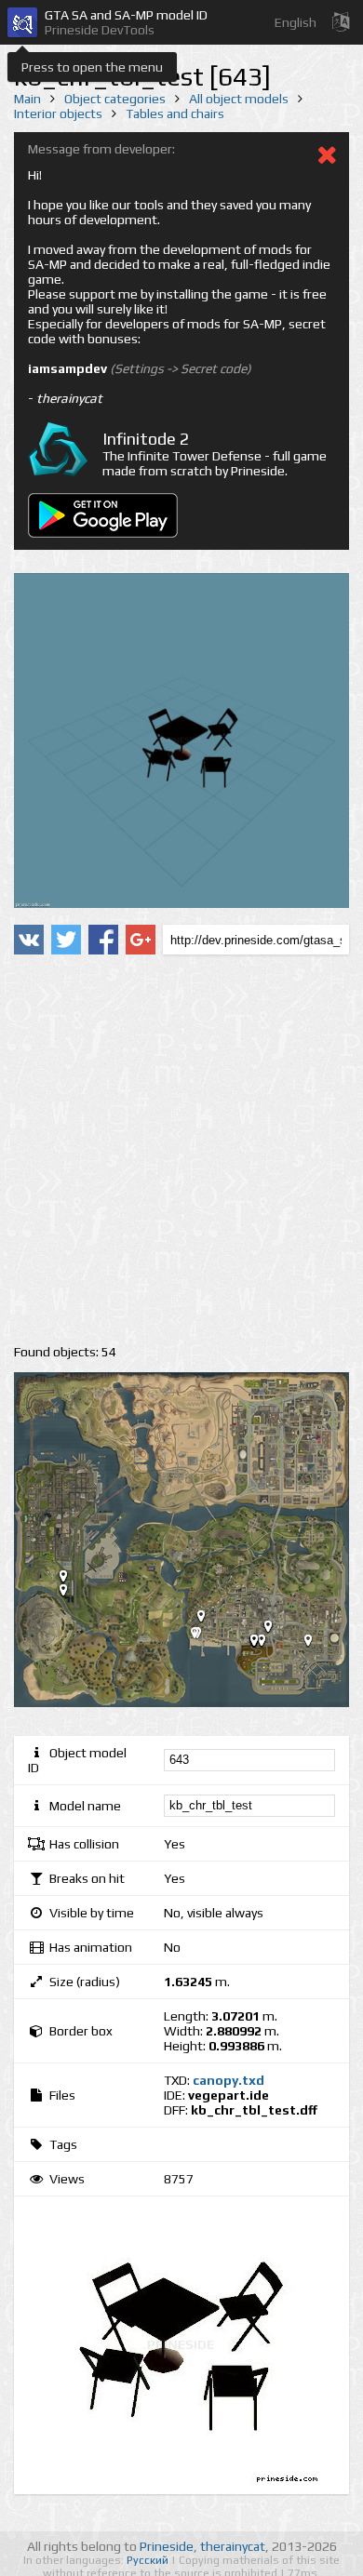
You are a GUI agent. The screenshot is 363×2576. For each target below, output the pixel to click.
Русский (149, 2560)
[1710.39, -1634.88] (276, 1630)
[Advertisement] (181, 1150)
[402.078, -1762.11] (202, 1636)
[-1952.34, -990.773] (71, 1594)
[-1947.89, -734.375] (71, 1580)
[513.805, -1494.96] (208, 1620)
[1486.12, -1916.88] (262, 1644)
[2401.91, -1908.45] (316, 1644)
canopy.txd (229, 2080)
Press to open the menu (92, 67)
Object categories (115, 99)
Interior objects (58, 113)
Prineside (167, 2546)
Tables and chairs (175, 113)
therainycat (233, 2546)
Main (27, 99)
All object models (239, 99)
